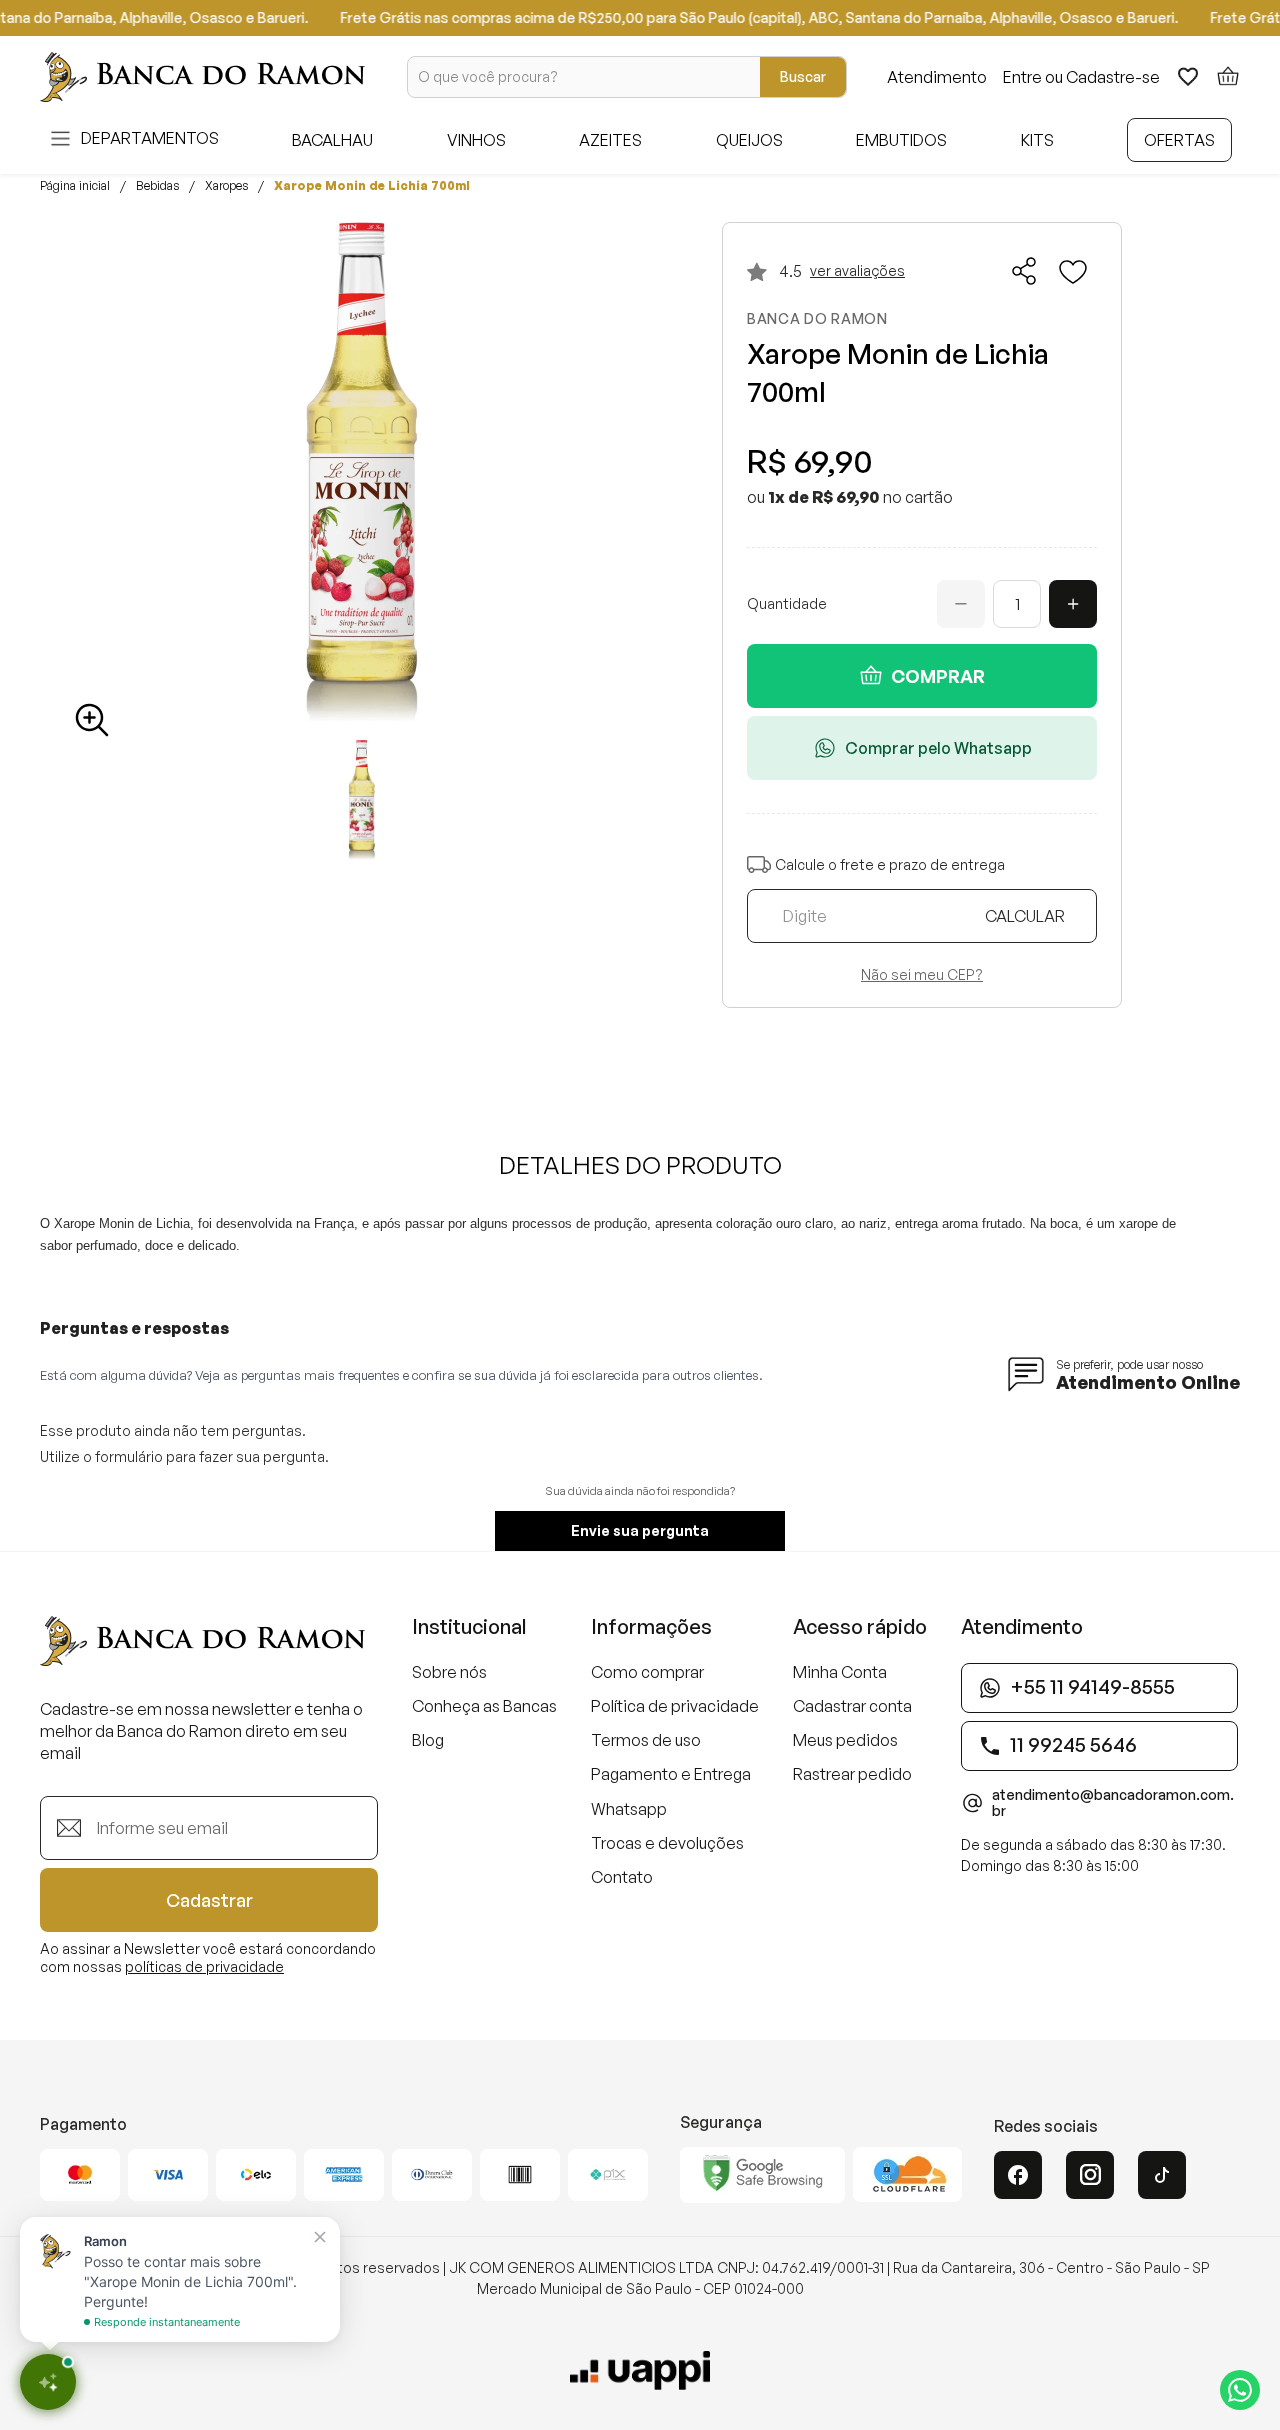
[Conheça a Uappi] (640, 2371)
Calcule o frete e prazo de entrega (890, 864)
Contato (622, 1877)
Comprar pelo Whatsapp (938, 748)
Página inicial (75, 186)
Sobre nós (449, 1672)
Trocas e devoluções (667, 1843)
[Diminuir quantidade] (961, 604)
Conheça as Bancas (484, 1706)
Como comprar (647, 1672)
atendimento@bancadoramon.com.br (1113, 1803)
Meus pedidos (845, 1740)
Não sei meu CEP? (922, 975)
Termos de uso (646, 1740)
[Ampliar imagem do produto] (92, 720)
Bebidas (157, 186)
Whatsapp (629, 1809)
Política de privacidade (675, 1706)
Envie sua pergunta (640, 1530)
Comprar (938, 676)
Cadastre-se (1113, 77)
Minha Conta (840, 1672)
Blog (428, 1740)
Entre (1022, 77)
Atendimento (937, 77)
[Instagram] (1090, 2175)
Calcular (1025, 916)
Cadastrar (209, 1900)
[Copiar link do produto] (1025, 271)
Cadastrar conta (852, 1706)
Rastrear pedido (852, 1774)
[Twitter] (1162, 2175)
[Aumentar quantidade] (1073, 604)
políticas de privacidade (204, 1966)
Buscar (803, 76)
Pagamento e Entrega (671, 1774)
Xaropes (226, 186)
